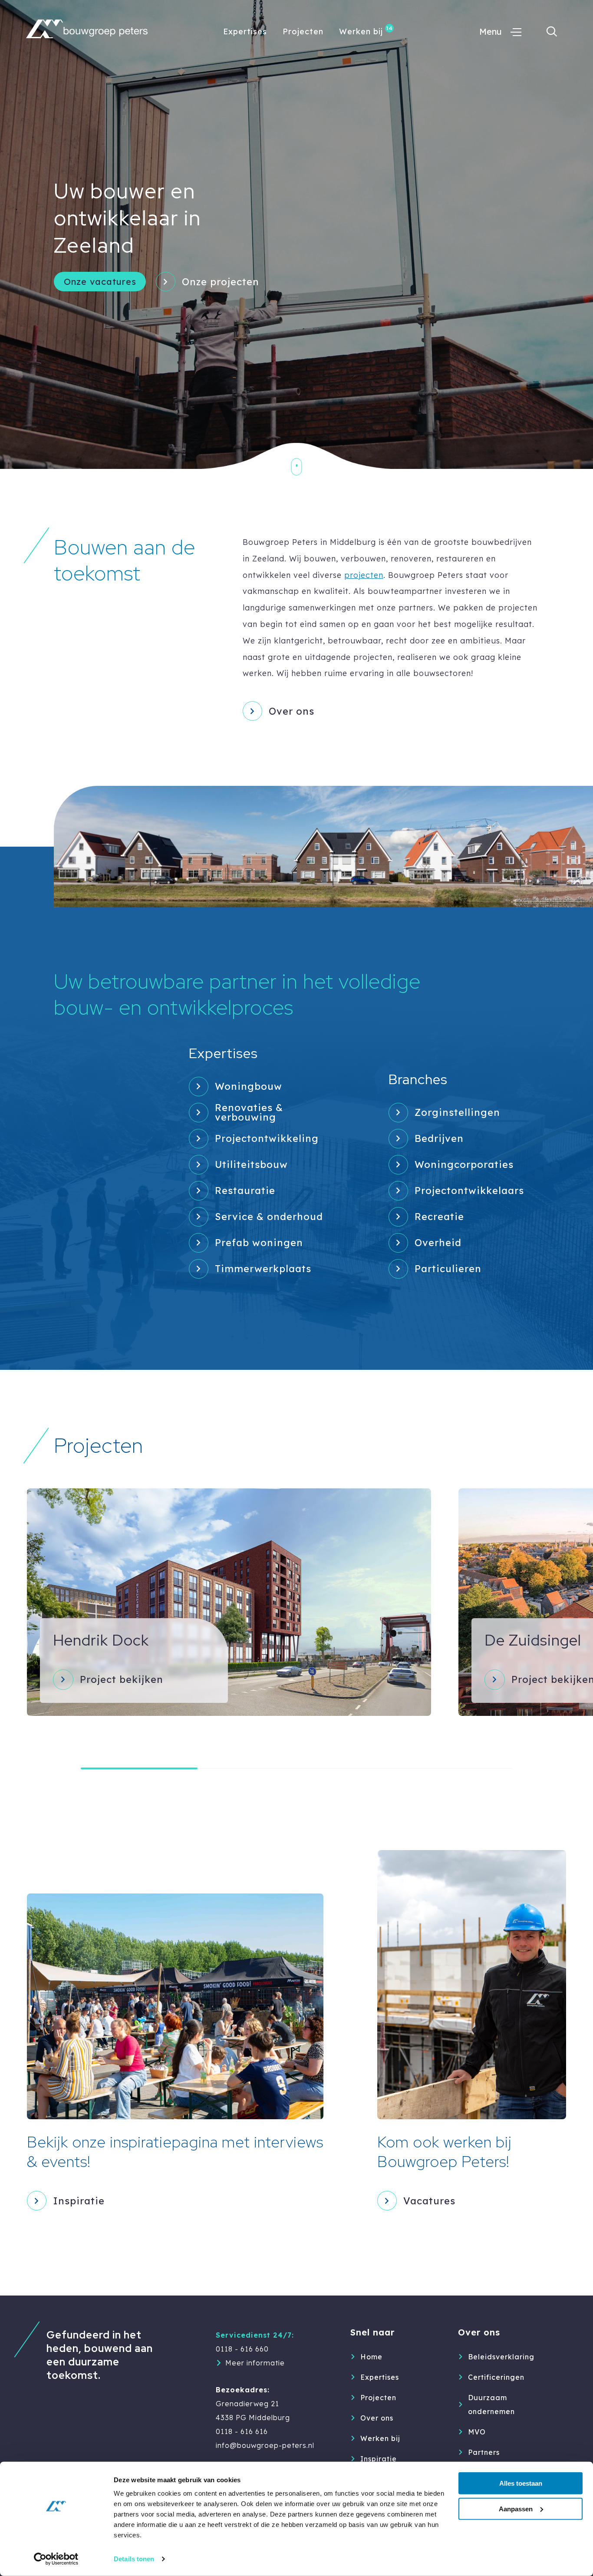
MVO (477, 2432)
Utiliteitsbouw (251, 1164)
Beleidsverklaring (501, 2357)
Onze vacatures (100, 282)
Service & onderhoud (269, 1217)
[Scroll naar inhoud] (297, 474)
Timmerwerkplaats (263, 1269)
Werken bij (361, 31)
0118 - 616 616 (242, 2431)
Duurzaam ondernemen (491, 2404)
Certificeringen (496, 2377)
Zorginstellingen (457, 1112)
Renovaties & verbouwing (249, 1113)
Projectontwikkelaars (469, 1191)
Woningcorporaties (464, 1164)
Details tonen (134, 2559)
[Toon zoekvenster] (552, 32)
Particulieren (448, 1269)
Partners (484, 2452)
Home (371, 2357)
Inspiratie (379, 2459)
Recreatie (439, 1217)
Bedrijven (439, 1138)
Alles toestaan (521, 2483)
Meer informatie (255, 2363)
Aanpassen (516, 2509)
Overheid (438, 1243)
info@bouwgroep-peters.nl (265, 2445)
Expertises (245, 31)
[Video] (296, 234)
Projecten (303, 31)
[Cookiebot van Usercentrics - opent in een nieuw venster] (56, 2559)
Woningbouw (249, 1086)
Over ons (292, 711)
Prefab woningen (259, 1243)
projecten (364, 575)
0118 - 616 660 (242, 2349)
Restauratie (245, 1191)
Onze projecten (221, 282)
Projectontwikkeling (267, 1138)
